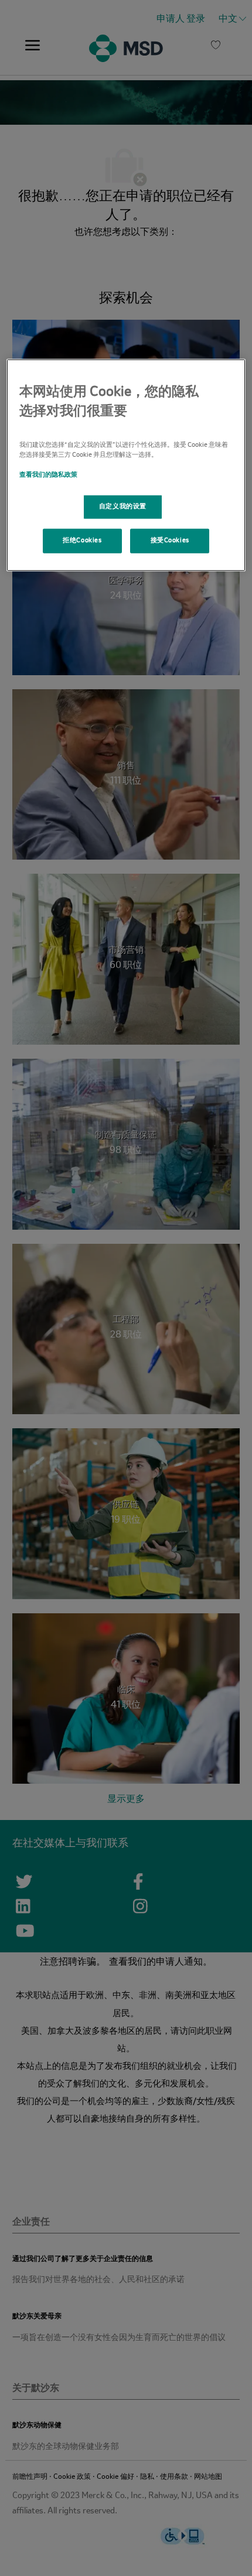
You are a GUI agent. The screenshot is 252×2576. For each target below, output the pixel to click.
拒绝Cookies (82, 540)
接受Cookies (170, 540)
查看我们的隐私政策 (48, 475)
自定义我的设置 (123, 507)
